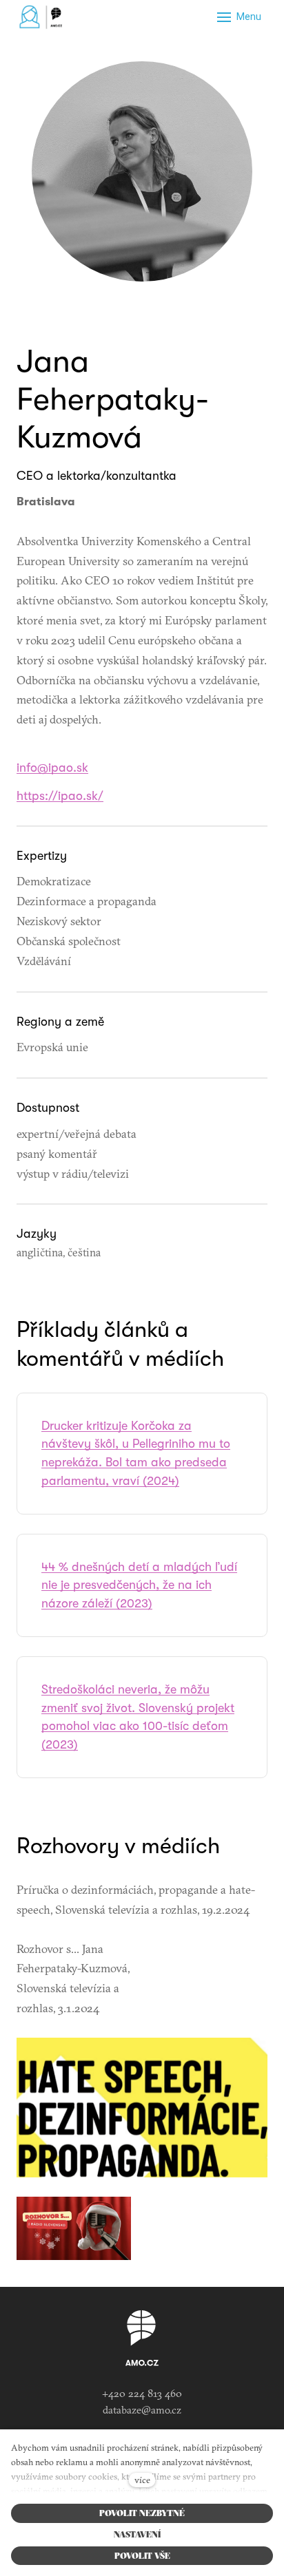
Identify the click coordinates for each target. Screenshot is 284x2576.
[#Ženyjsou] (43, 17)
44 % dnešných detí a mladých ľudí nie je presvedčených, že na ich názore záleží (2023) (139, 1585)
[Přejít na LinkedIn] (142, 312)
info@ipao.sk (52, 768)
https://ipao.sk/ (60, 796)
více (142, 2480)
